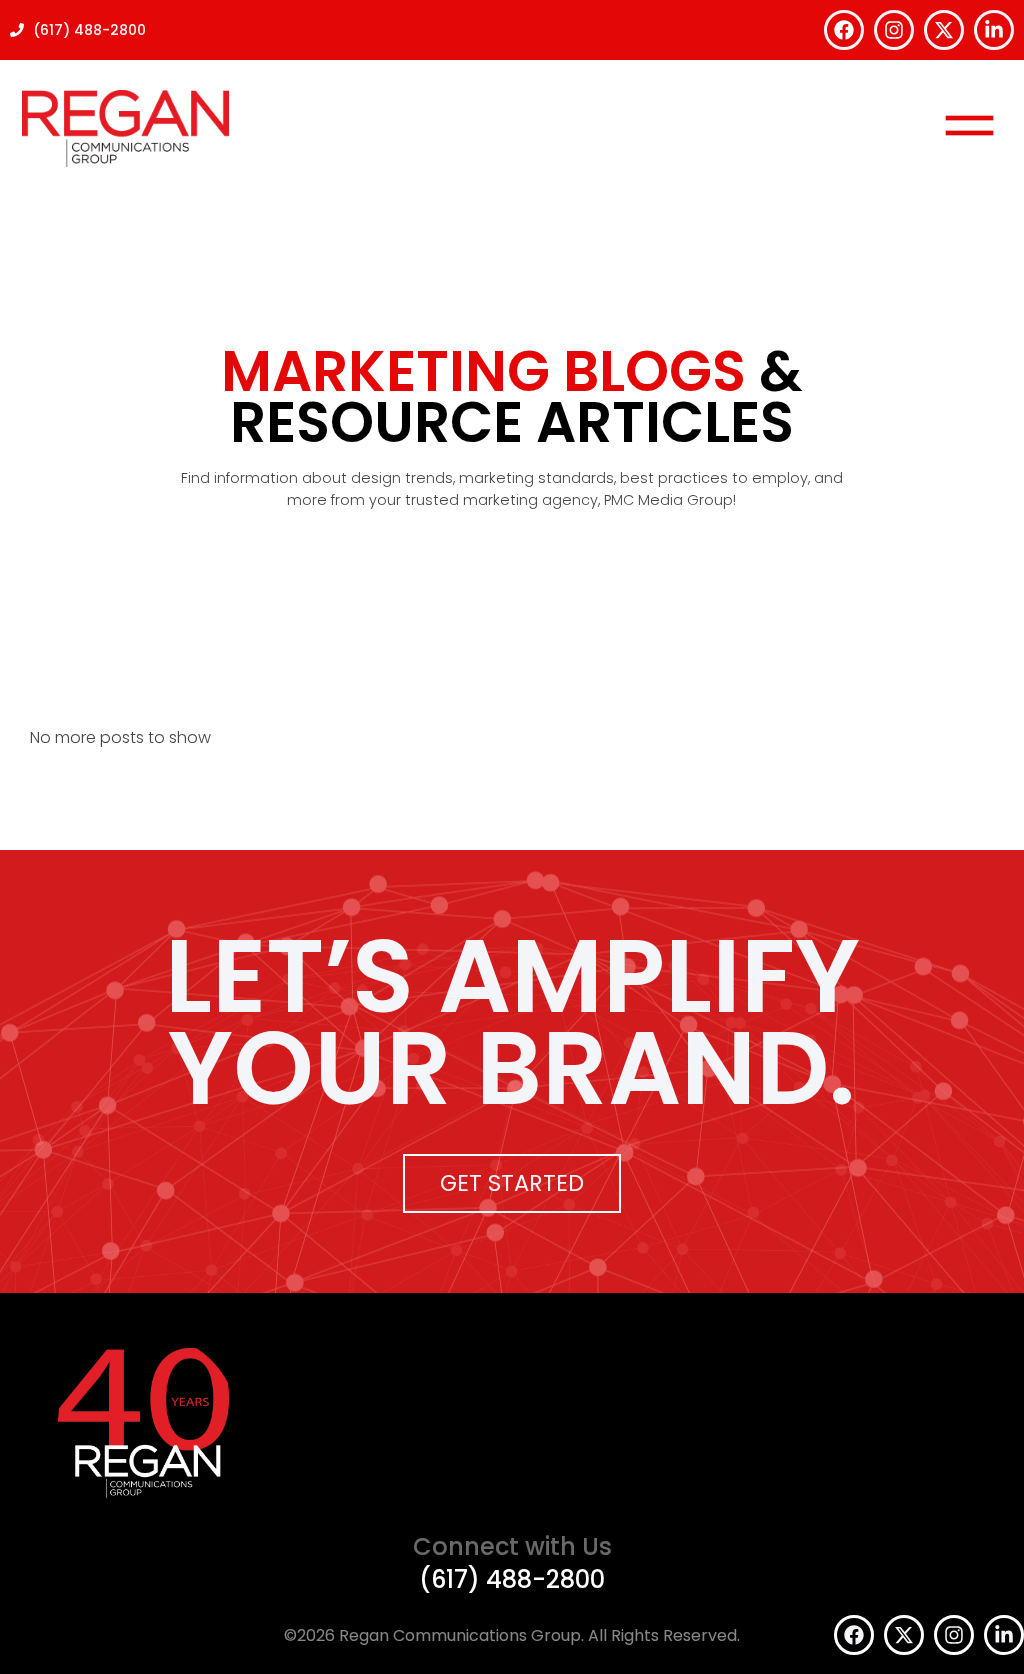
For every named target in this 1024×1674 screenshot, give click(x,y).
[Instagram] (894, 30)
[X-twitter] (944, 30)
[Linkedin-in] (994, 30)
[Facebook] (844, 30)
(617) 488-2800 (512, 1579)
